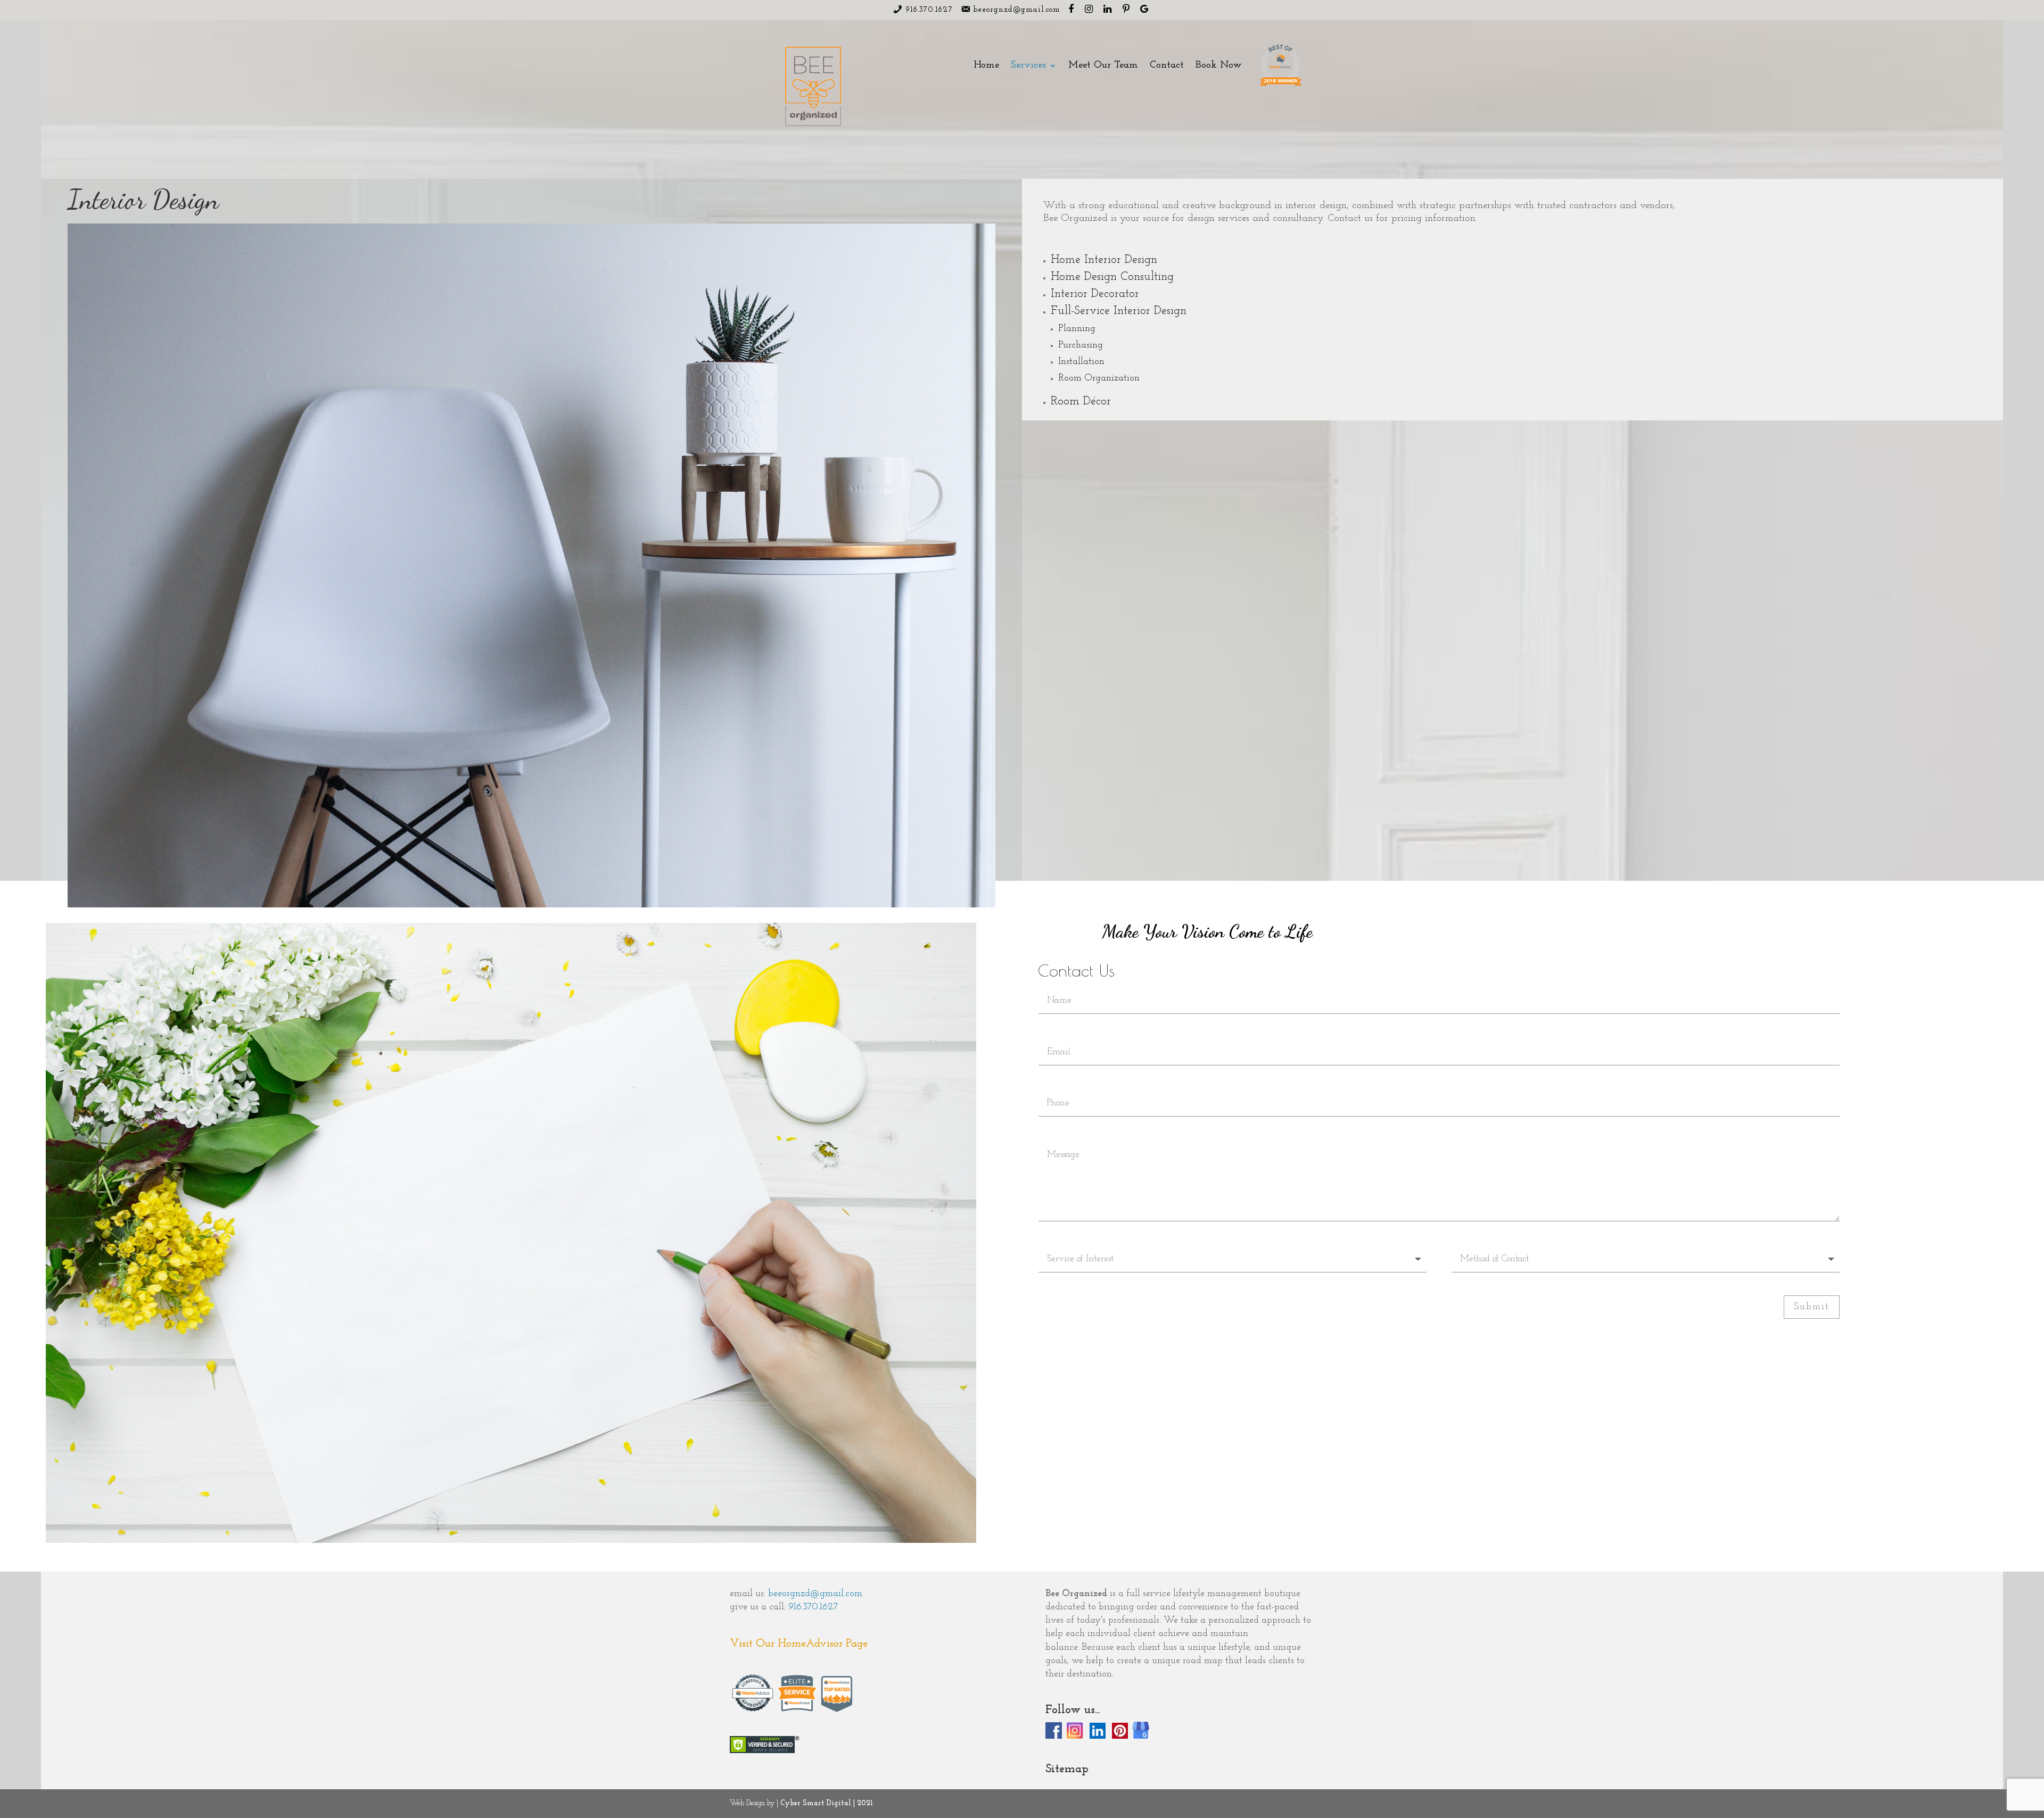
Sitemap (1067, 1769)
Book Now (1219, 66)
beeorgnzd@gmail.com (815, 1594)
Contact (1167, 66)
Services (1028, 66)
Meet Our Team (1103, 66)
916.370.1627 (813, 1607)
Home (986, 66)
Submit (1812, 1307)
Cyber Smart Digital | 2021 (827, 1803)
